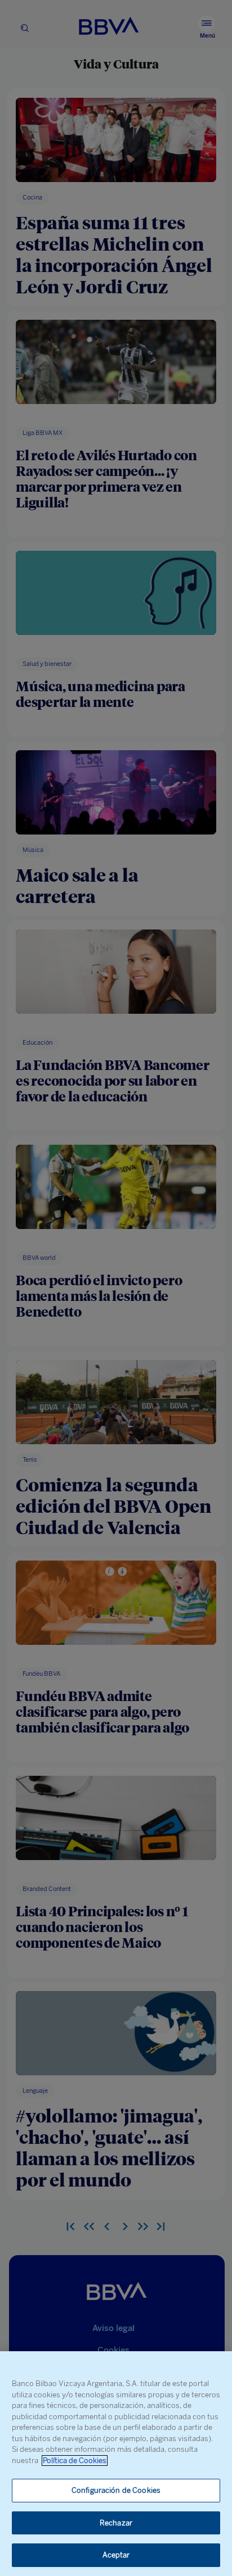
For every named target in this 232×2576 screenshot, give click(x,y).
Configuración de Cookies (116, 2490)
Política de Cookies (75, 2461)
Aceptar (116, 2555)
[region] (116, 2464)
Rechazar (116, 2523)
